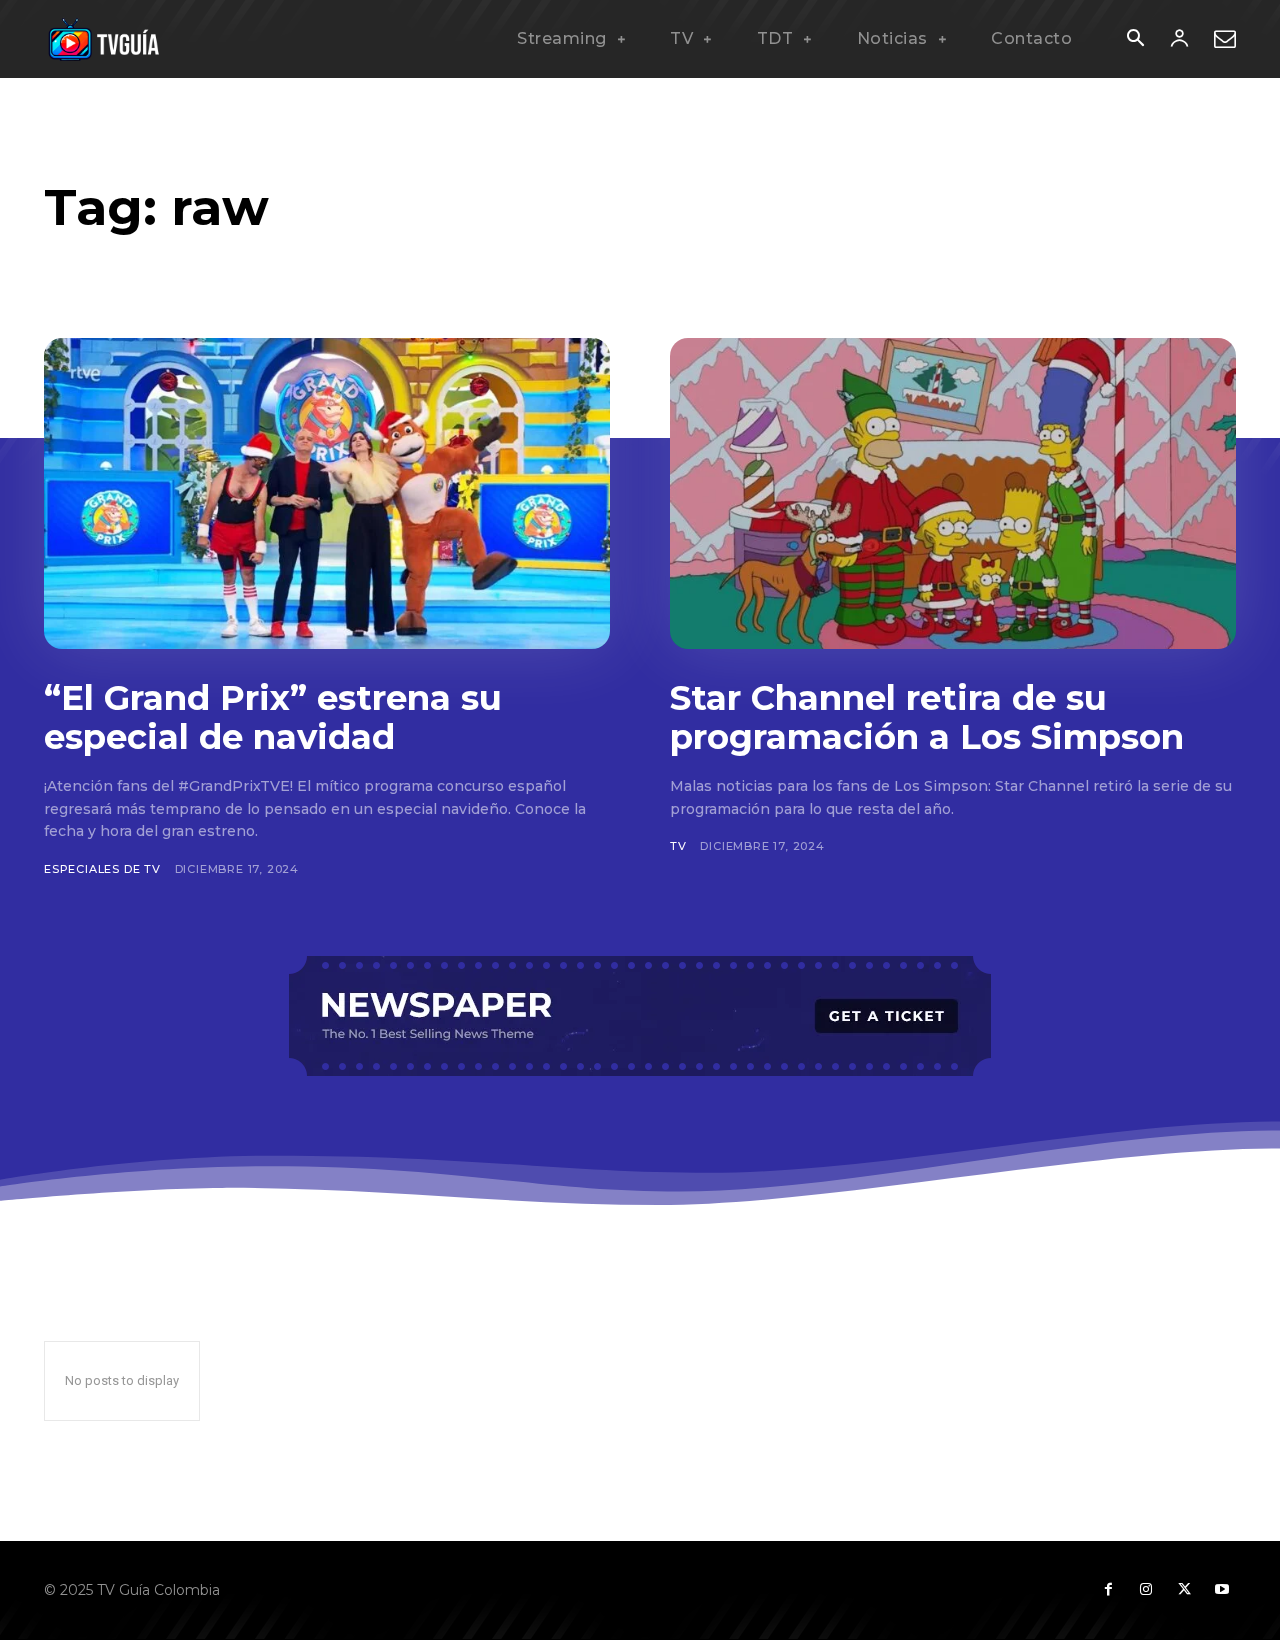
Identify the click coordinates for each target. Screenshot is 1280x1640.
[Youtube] (1222, 1590)
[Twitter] (1184, 1590)
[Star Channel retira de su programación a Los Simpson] (953, 493)
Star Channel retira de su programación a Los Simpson (927, 717)
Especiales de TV (102, 869)
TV (678, 846)
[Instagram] (1146, 1590)
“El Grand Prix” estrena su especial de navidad (273, 717)
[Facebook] (1108, 1590)
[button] (1135, 40)
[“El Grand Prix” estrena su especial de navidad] (327, 493)
